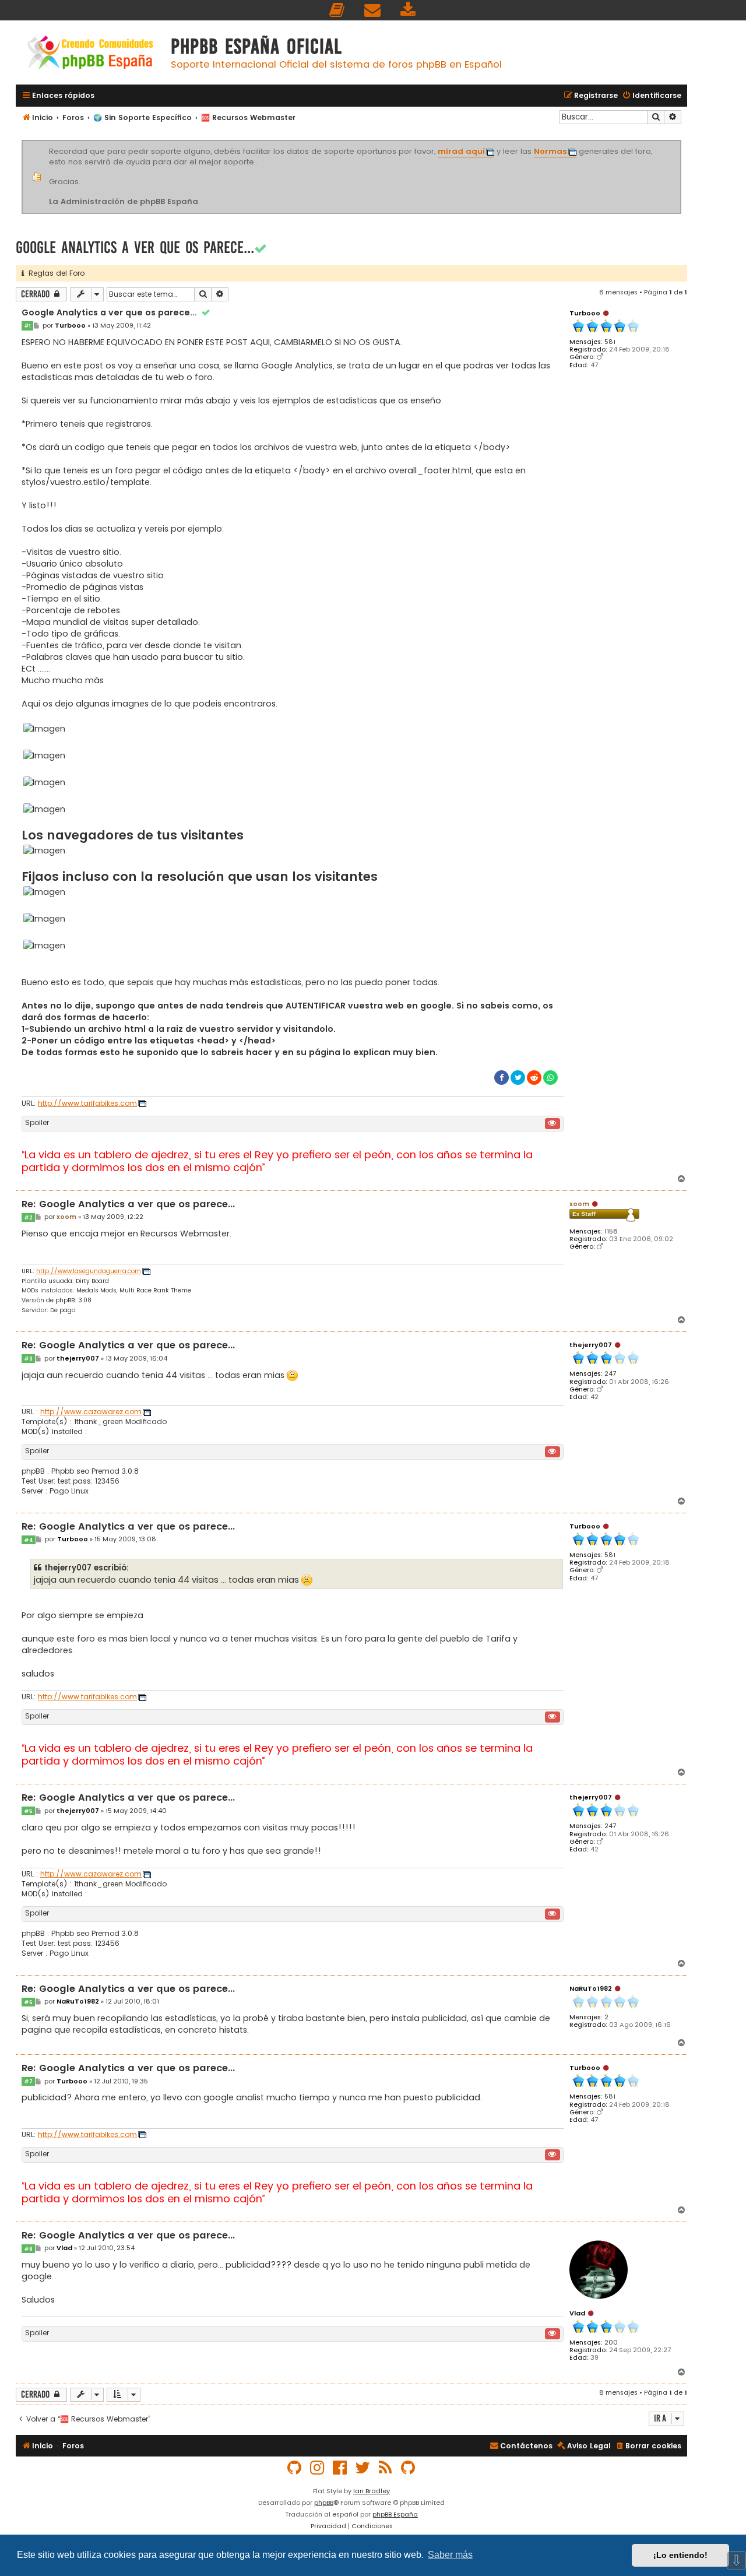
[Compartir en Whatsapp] (550, 1078)
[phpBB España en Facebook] (340, 2468)
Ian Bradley (372, 2491)
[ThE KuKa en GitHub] (409, 2468)
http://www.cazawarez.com (91, 1412)
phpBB (324, 2503)
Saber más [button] (450, 2555)
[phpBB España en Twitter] (363, 2468)
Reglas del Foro (54, 273)
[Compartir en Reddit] (534, 1078)
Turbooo (585, 313)
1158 (611, 1231)
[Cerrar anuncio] (680, 142)
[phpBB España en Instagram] (318, 2468)
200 (611, 2343)
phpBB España (395, 2514)
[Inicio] (90, 54)
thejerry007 (591, 1345)
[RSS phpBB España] (386, 2468)
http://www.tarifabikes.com (87, 1104)
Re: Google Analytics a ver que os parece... (128, 1205)
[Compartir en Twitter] (518, 1078)
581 (610, 342)
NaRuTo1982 (591, 1988)
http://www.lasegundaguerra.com (89, 1271)
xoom (579, 1204)
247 (610, 1374)
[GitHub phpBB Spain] (295, 2468)
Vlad (577, 2313)
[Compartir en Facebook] (502, 1078)
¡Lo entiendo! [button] (680, 2555)
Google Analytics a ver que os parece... (135, 247)
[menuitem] (337, 10)
